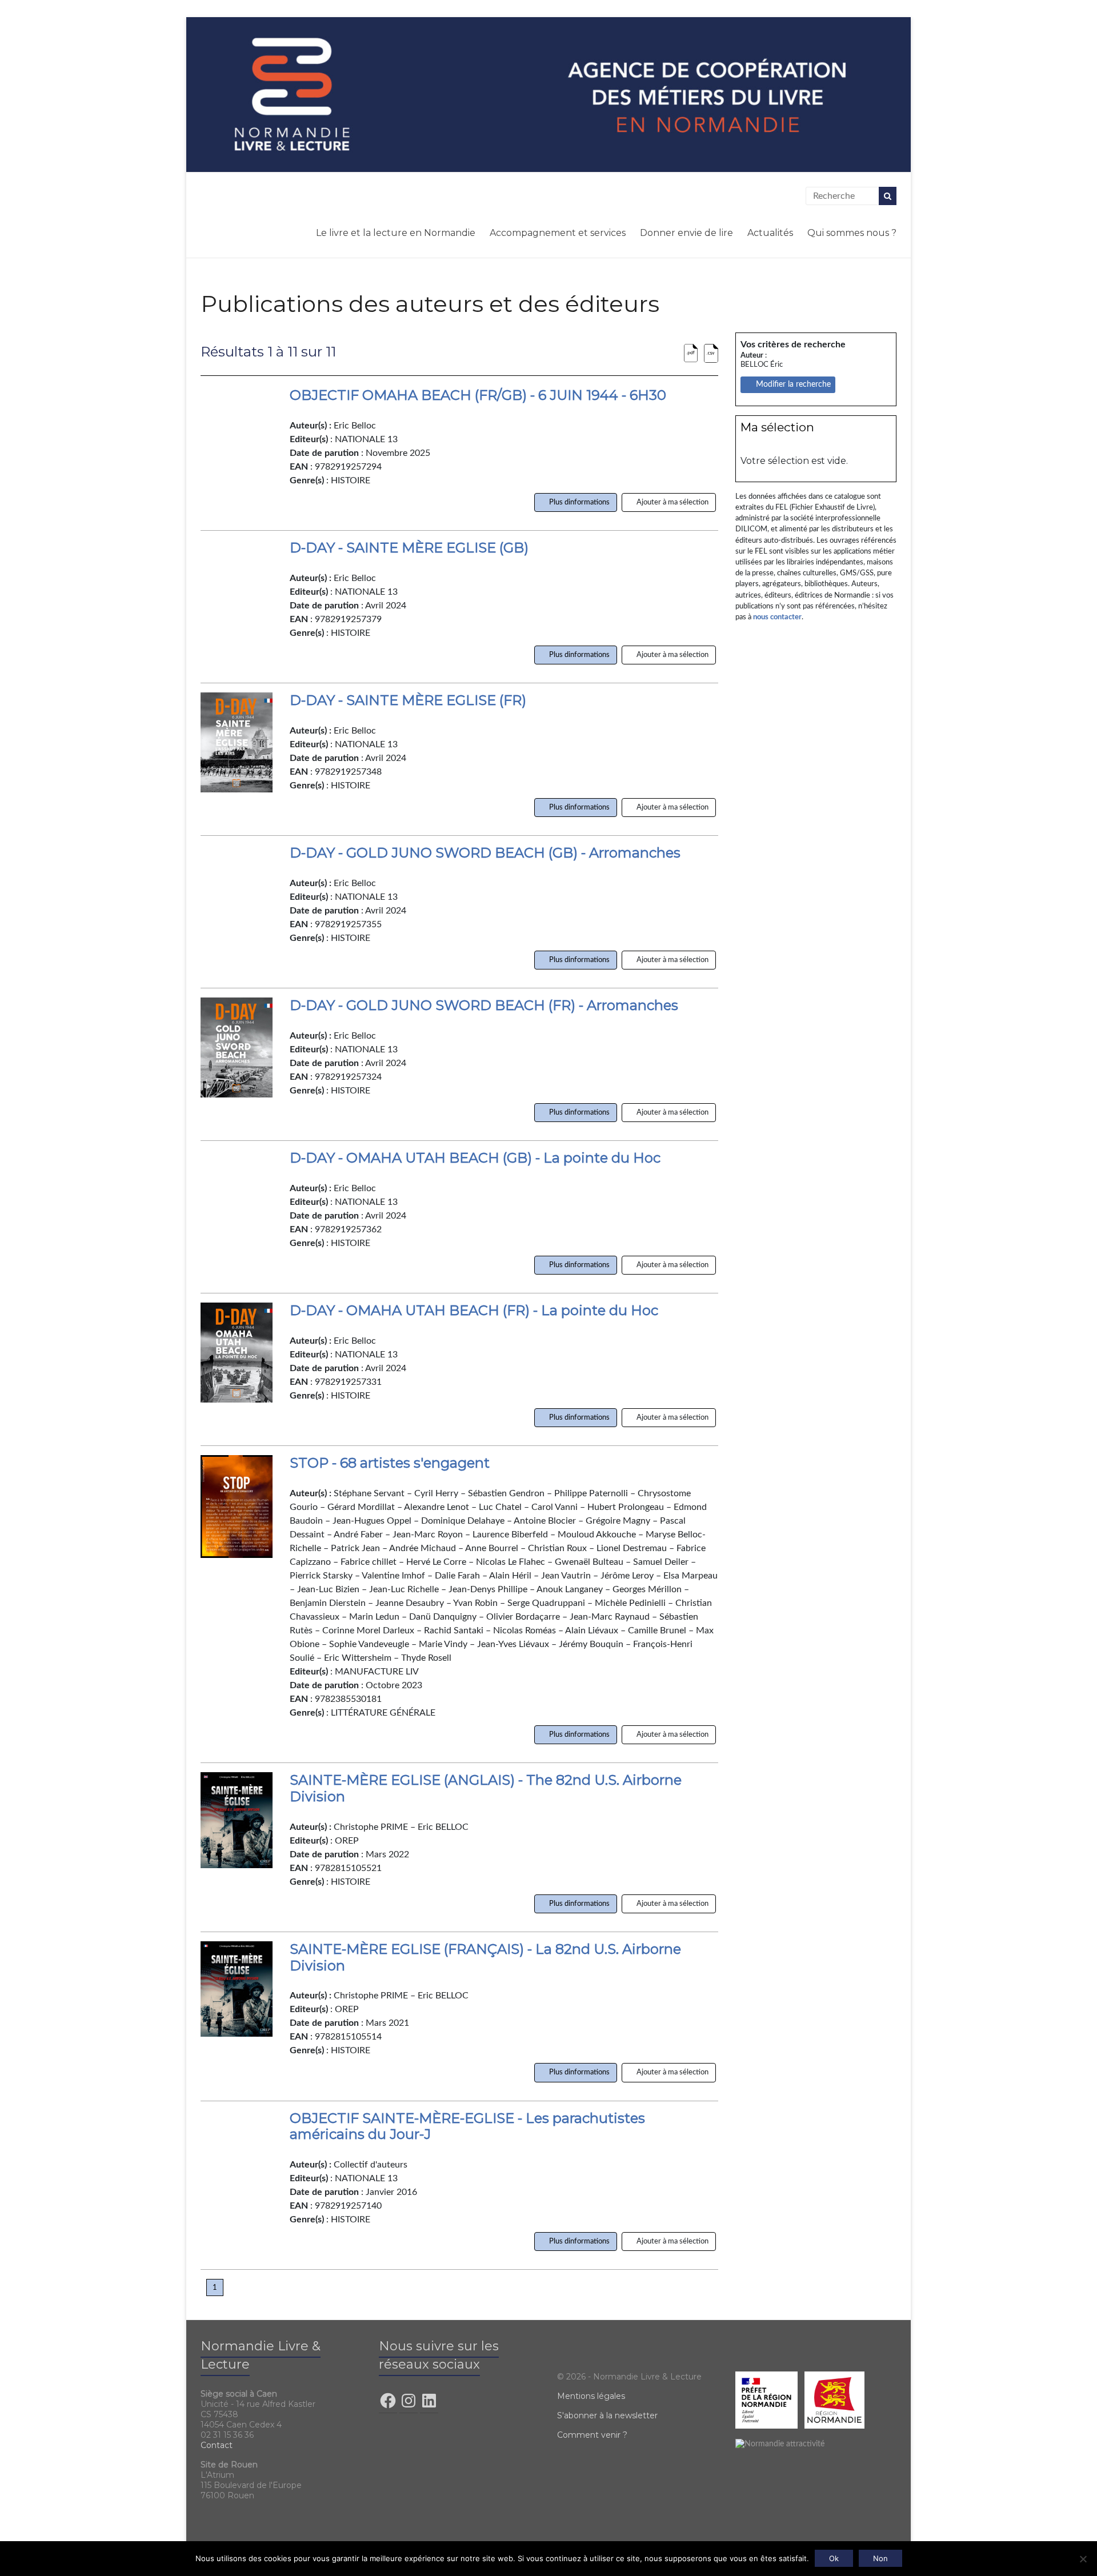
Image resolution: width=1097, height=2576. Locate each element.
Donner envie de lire (686, 233)
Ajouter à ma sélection (672, 502)
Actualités (770, 233)
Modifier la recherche (791, 384)
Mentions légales (591, 2396)
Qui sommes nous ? (852, 233)
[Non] (1083, 2559)
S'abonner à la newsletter (607, 2415)
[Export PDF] (691, 354)
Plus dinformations (578, 502)
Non (880, 2558)
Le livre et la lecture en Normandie (396, 233)
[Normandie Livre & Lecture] (548, 94)
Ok (834, 2558)
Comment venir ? (592, 2435)
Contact (217, 2445)
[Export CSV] (711, 354)
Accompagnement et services (558, 233)
